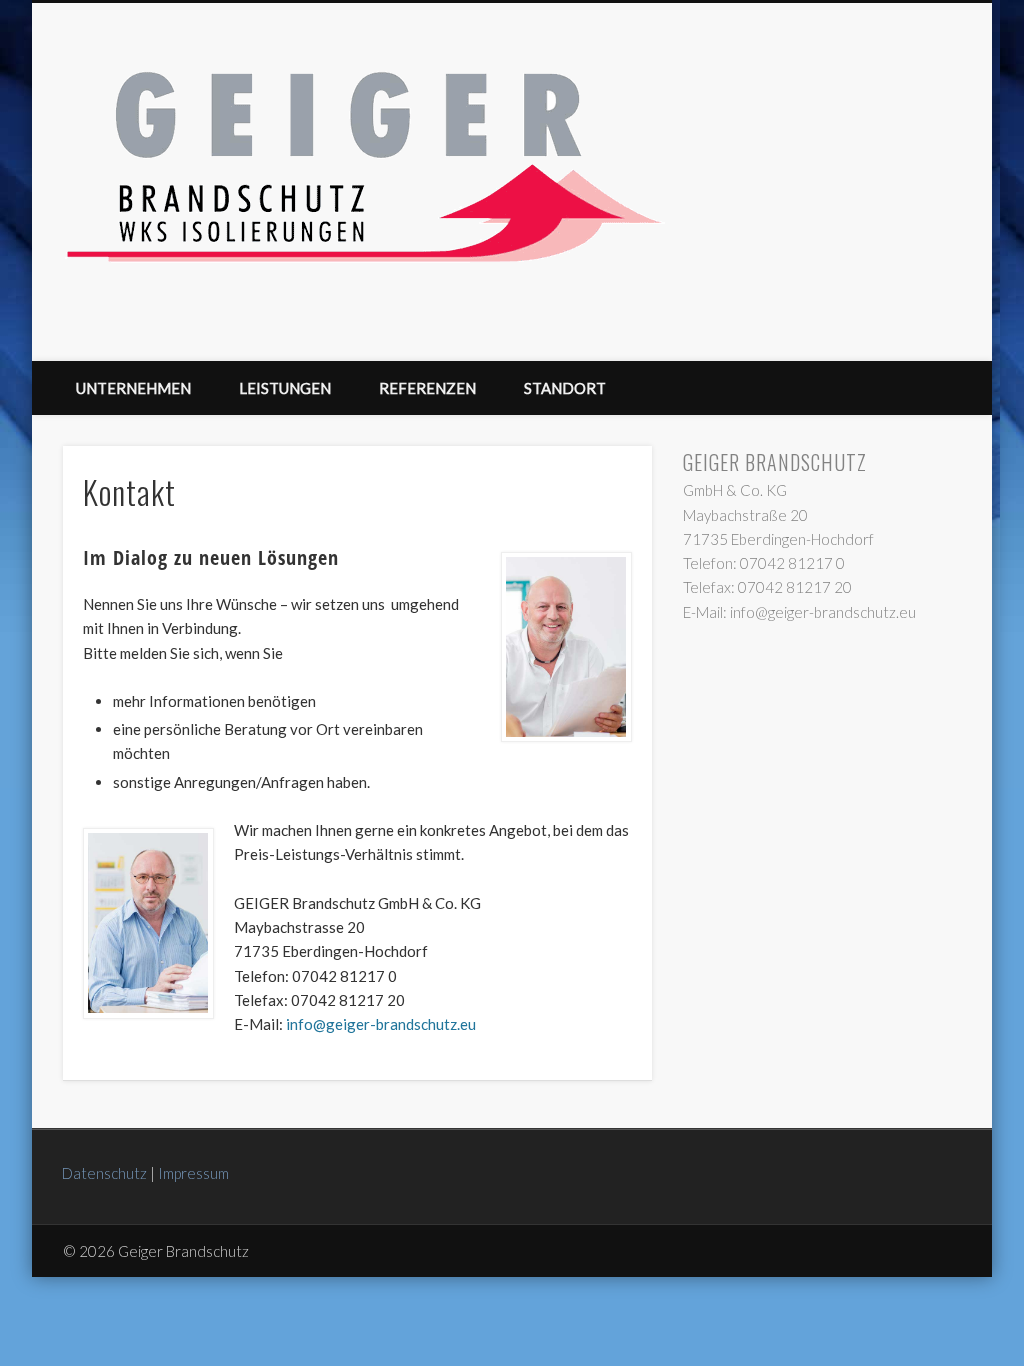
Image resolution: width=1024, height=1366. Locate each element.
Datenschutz (104, 1173)
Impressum (193, 1173)
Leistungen (285, 388)
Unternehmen (133, 388)
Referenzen (427, 388)
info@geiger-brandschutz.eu (381, 1024)
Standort (565, 388)
